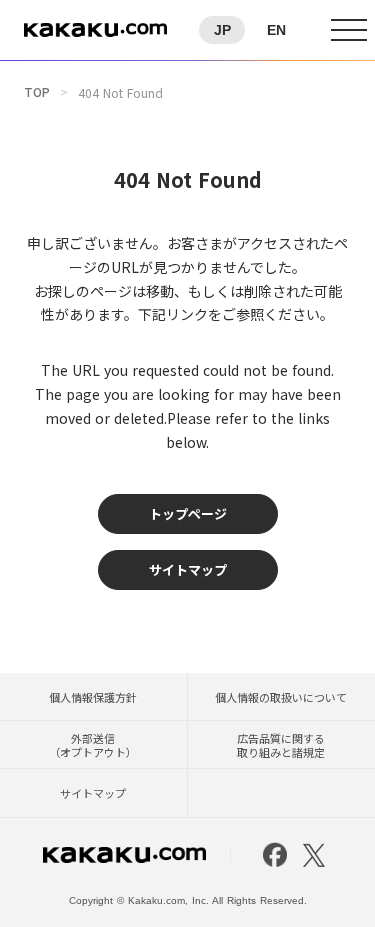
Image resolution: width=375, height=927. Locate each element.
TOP (37, 92)
